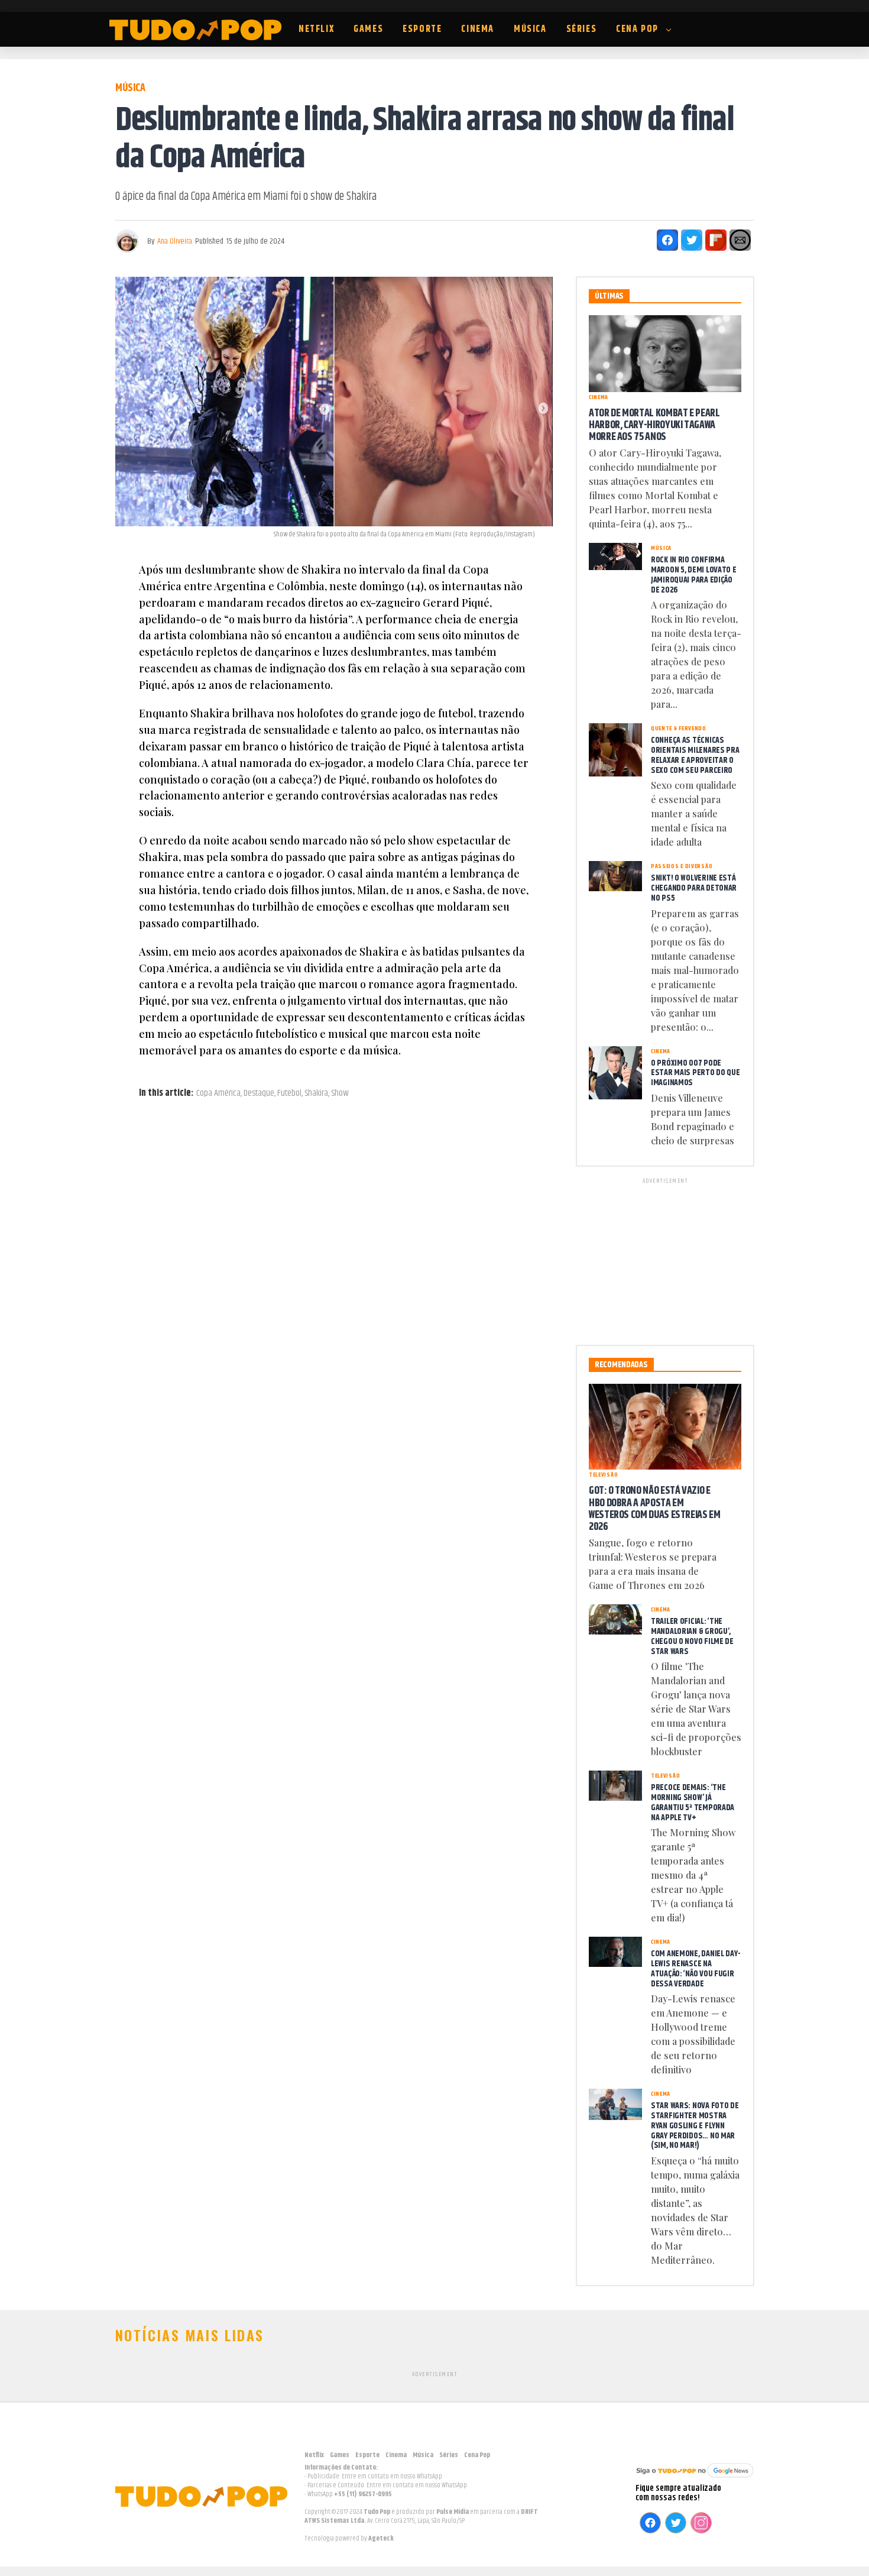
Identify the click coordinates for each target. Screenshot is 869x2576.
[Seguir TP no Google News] (695, 2479)
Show (340, 1093)
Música (530, 29)
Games (368, 29)
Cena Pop (637, 29)
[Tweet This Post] (692, 240)
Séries (582, 29)
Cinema (478, 29)
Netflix (316, 29)
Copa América (218, 1093)
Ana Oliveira (175, 241)
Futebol (289, 1093)
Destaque (259, 1093)
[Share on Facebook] (667, 240)
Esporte (422, 29)
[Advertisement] (665, 1260)
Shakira (316, 1093)
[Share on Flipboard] (716, 240)
